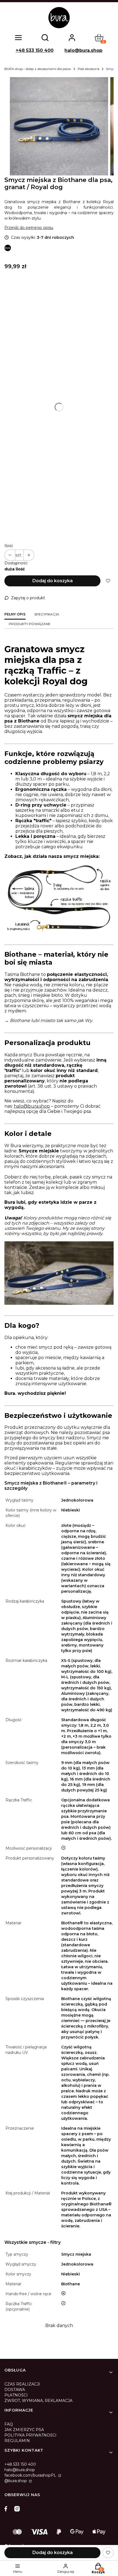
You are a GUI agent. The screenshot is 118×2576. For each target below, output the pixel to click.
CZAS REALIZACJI (22, 2384)
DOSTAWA (15, 2390)
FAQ (9, 2424)
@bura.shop (16, 2481)
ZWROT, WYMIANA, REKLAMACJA (38, 2401)
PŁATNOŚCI (16, 2395)
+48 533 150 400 (35, 50)
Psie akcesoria (88, 69)
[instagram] (17, 2509)
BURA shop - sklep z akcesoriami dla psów (38, 69)
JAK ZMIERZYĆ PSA (24, 2430)
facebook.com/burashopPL (31, 2475)
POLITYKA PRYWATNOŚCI (30, 2435)
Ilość (9, 546)
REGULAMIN (17, 2441)
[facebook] (7, 2509)
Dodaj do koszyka (53, 581)
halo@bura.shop (83, 50)
